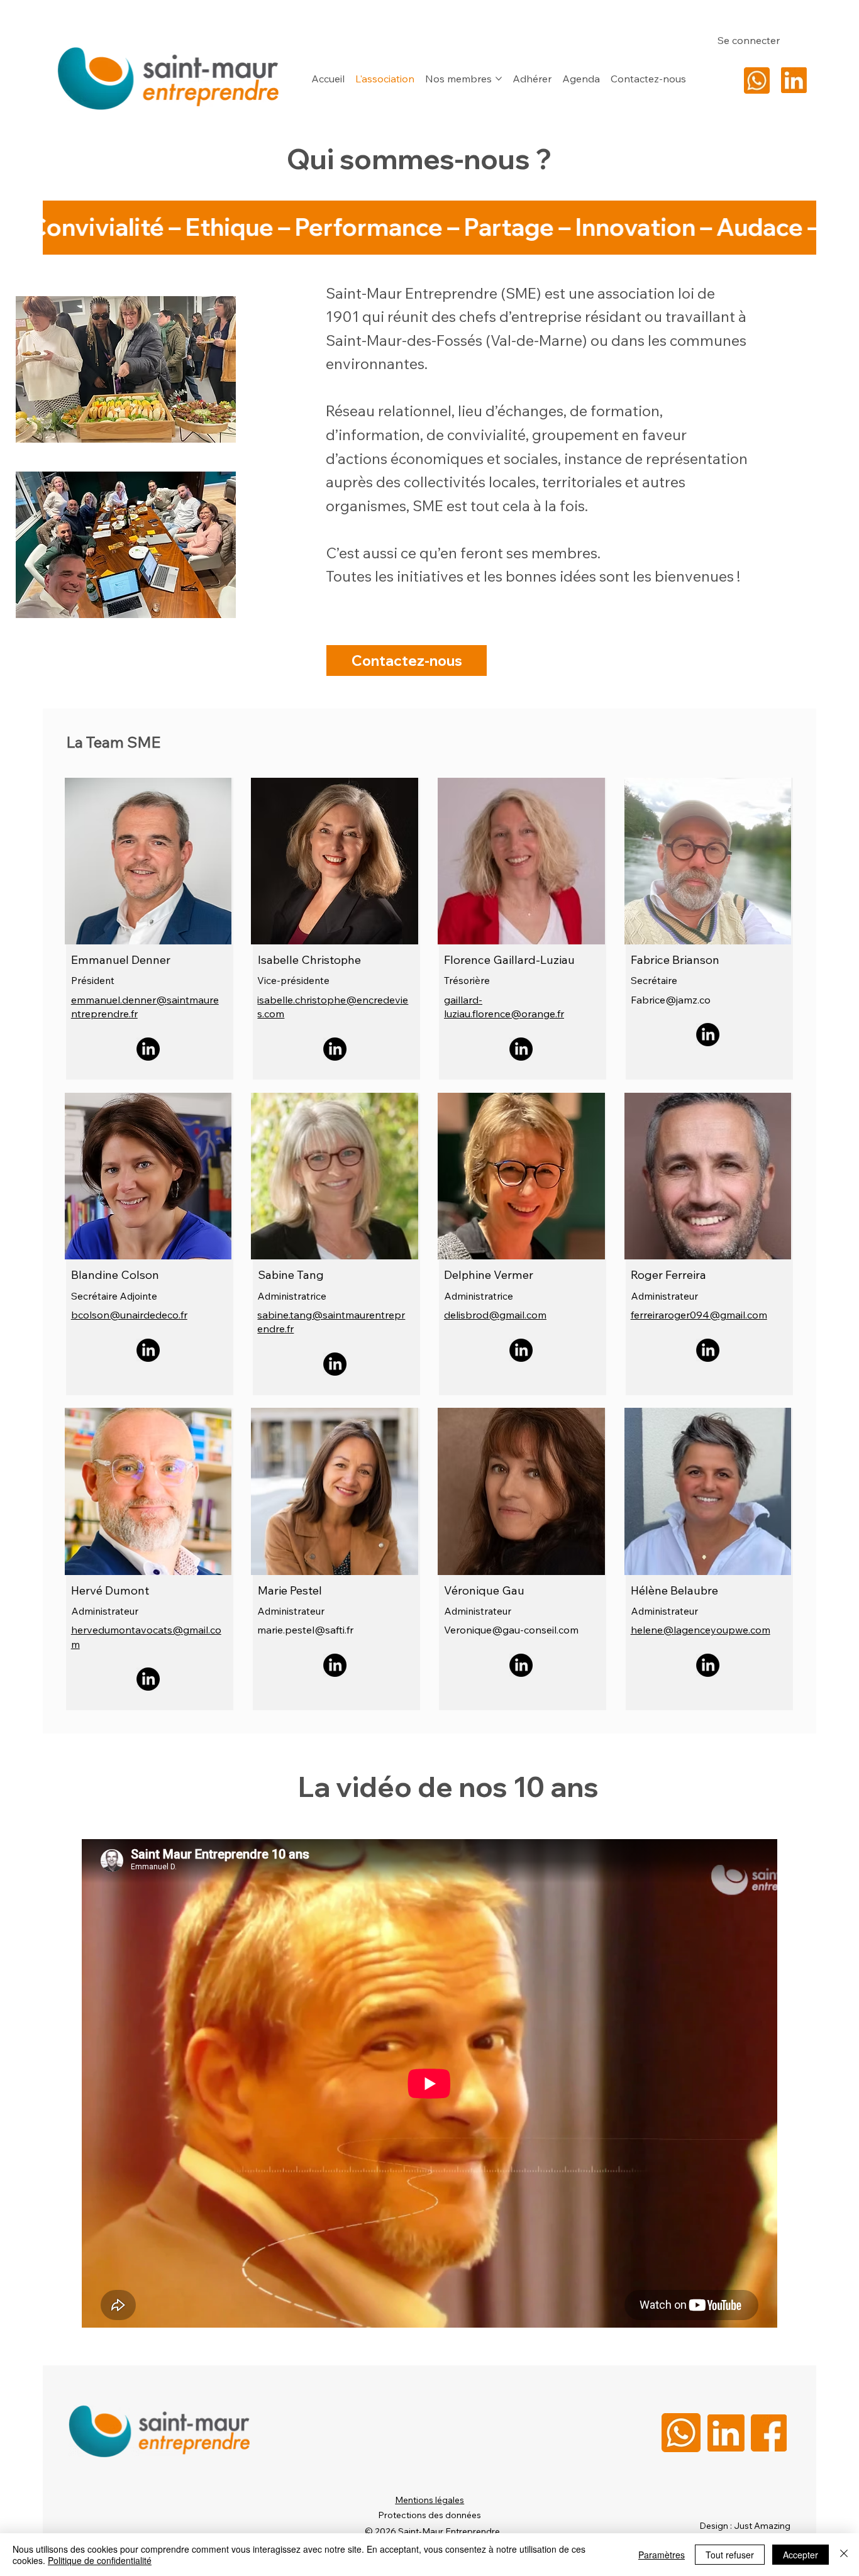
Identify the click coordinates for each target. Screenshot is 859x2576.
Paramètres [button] (662, 2555)
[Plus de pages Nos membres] (499, 79)
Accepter (801, 2555)
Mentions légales (429, 2500)
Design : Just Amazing (745, 2526)
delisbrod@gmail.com (495, 1315)
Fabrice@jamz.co (671, 1000)
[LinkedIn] (148, 1049)
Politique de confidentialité (100, 2560)
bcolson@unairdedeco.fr (129, 1315)
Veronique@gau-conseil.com (511, 1630)
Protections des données (429, 2515)
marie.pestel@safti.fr (305, 1630)
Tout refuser (730, 2555)
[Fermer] (844, 2555)
